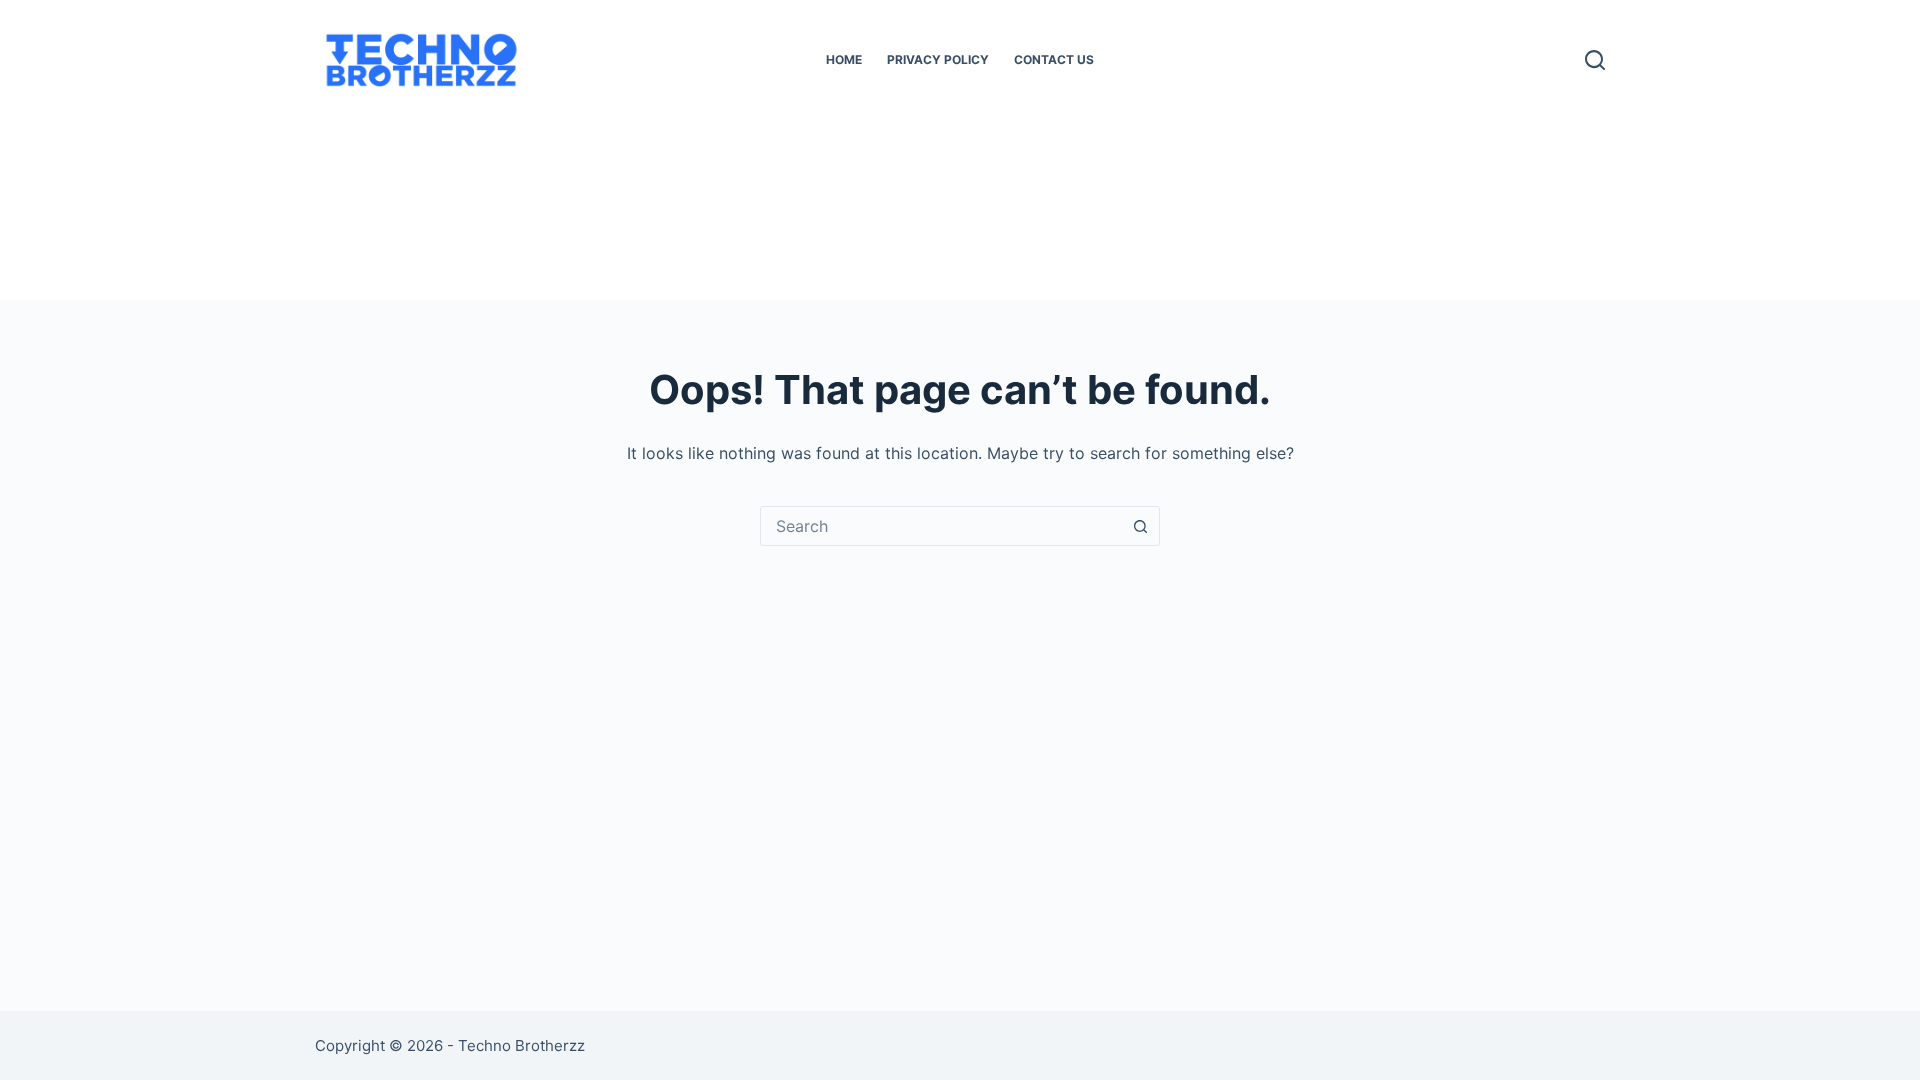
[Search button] (1140, 526)
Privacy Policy (938, 59)
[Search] (1595, 60)
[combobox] (941, 526)
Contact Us (1054, 59)
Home (844, 59)
